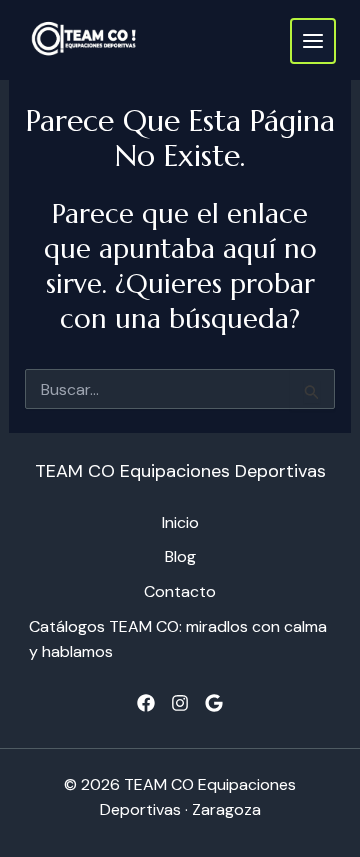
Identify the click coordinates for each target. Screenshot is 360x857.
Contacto (180, 591)
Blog (180, 556)
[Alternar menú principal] (313, 41)
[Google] (214, 703)
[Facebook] (146, 703)
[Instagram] (180, 703)
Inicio (180, 522)
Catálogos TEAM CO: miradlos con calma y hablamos (178, 639)
